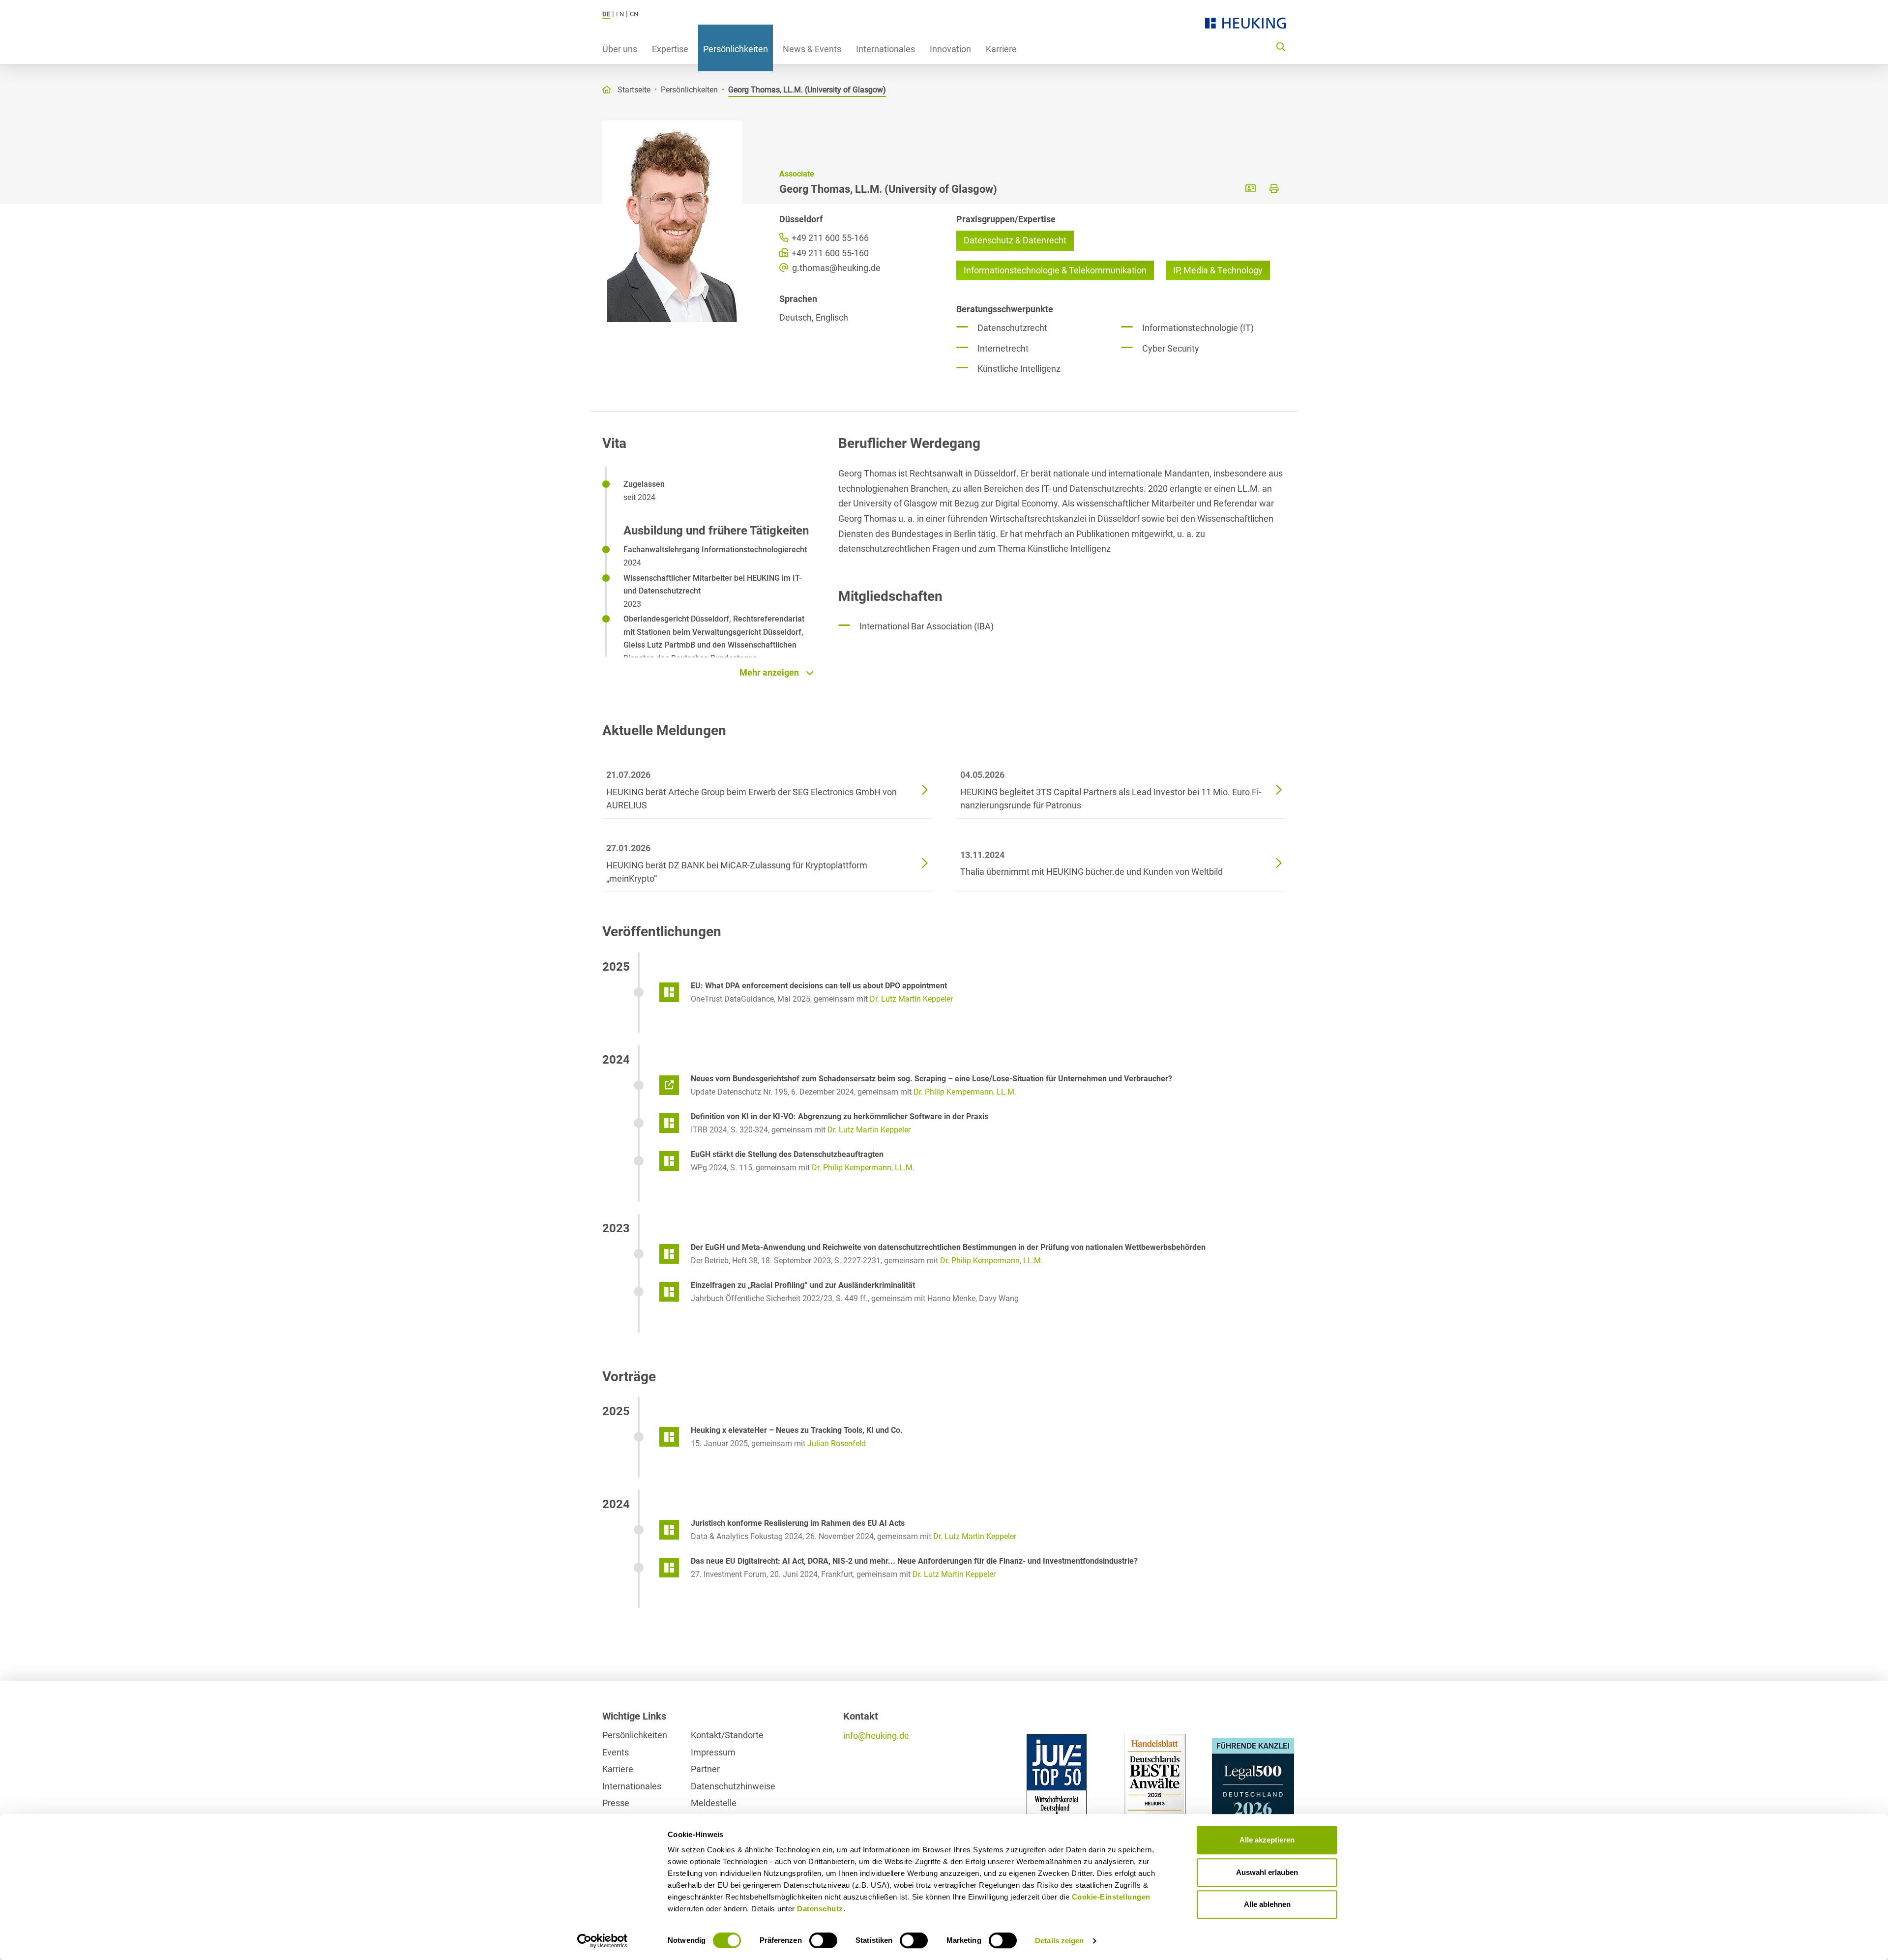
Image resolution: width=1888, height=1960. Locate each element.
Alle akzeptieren (1267, 1840)
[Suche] (1281, 46)
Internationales (885, 49)
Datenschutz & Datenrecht (1015, 240)
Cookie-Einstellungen (1111, 1897)
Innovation (950, 49)
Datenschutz (820, 1909)
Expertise (670, 49)
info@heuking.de (876, 1736)
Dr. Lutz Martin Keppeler (911, 999)
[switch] (823, 1940)
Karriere (1001, 49)
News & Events (812, 49)
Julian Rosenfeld (837, 1443)
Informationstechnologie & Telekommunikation (1055, 270)
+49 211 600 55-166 (829, 238)
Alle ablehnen (1267, 1904)
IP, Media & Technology (1218, 270)
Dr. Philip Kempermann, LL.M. (965, 1092)
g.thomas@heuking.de (835, 268)
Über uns (620, 49)
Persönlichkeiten (736, 49)
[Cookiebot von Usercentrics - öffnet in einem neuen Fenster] (603, 1941)
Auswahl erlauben (1267, 1872)
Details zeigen (1059, 1941)
